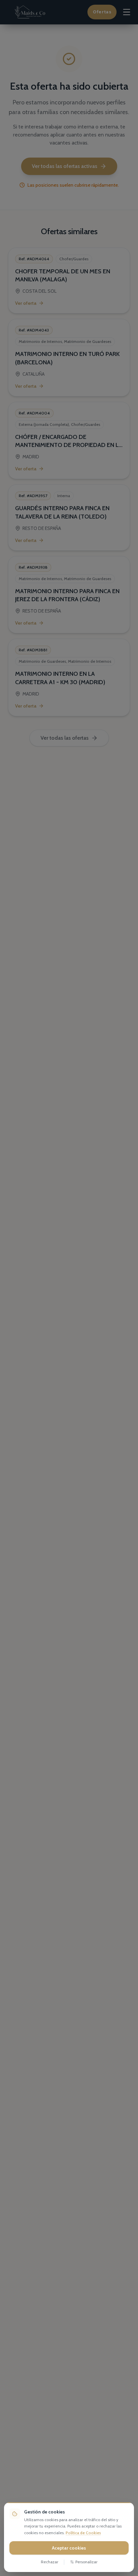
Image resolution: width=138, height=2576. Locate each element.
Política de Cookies (83, 2533)
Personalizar (86, 2562)
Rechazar (50, 2562)
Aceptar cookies (69, 2548)
